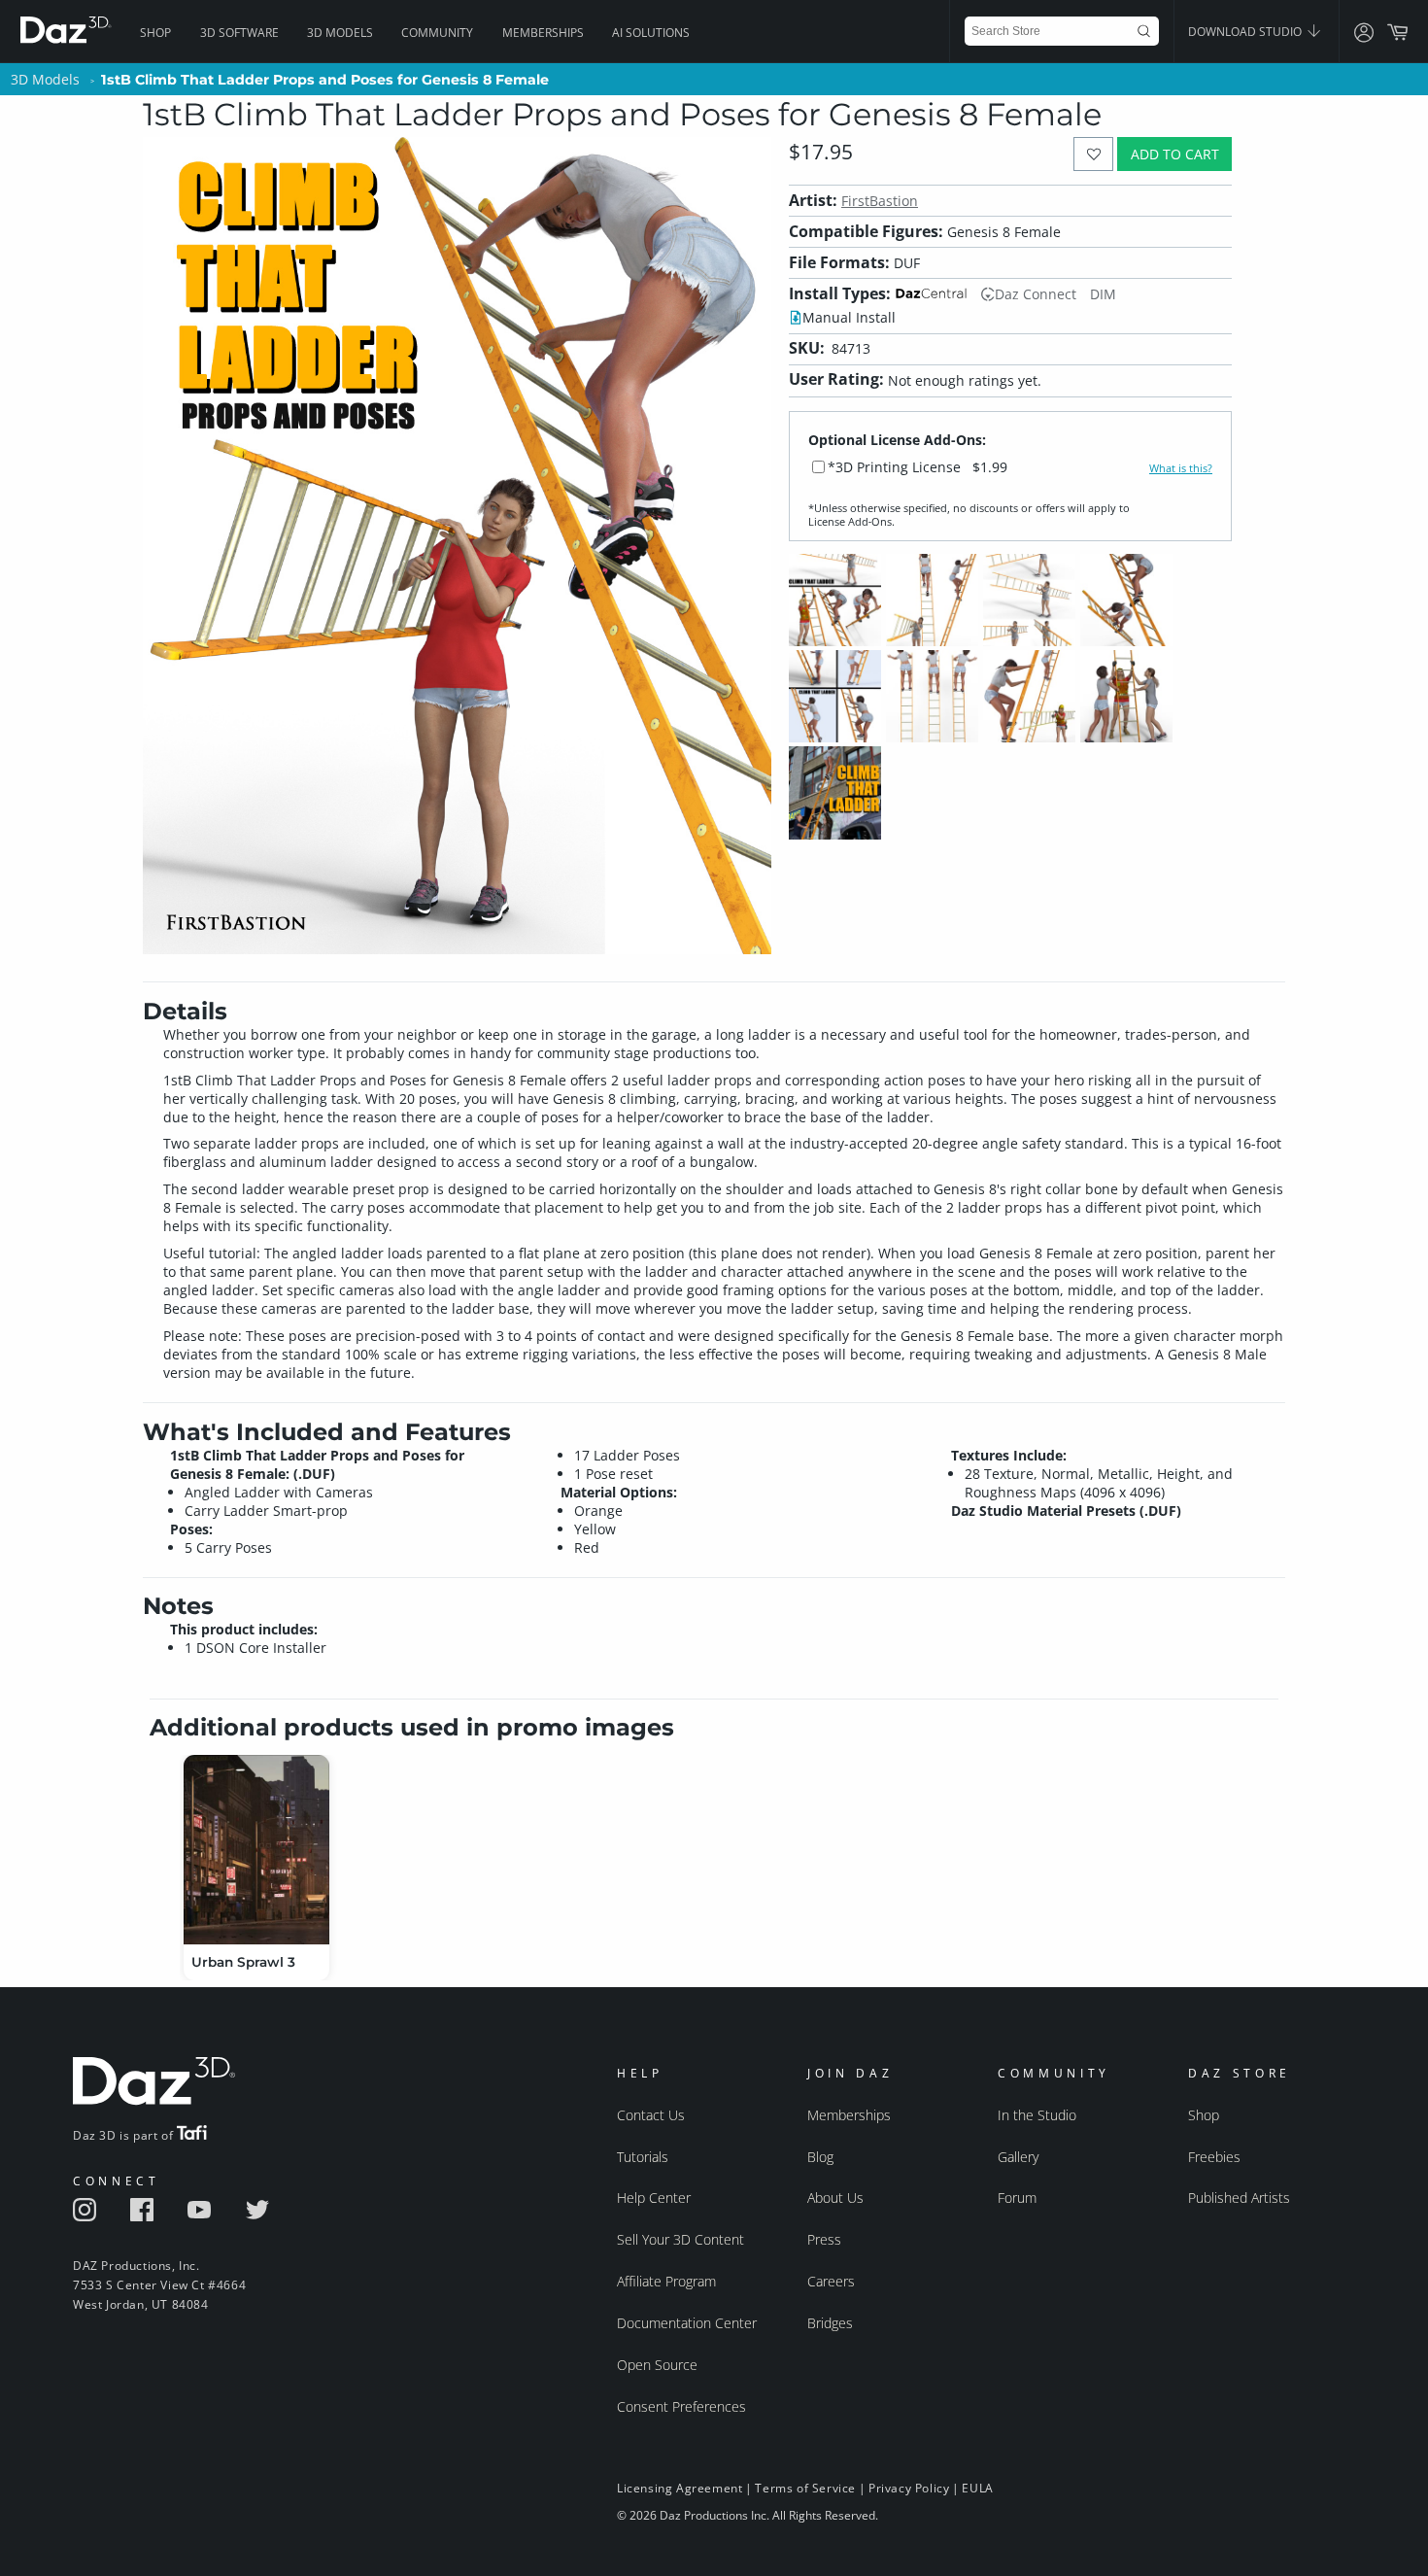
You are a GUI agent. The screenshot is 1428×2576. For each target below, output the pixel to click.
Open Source (657, 2365)
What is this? (1181, 468)
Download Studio (1246, 32)
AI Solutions (651, 33)
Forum (1017, 2198)
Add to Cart (1175, 154)
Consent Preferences (681, 2406)
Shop (155, 33)
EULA (977, 2488)
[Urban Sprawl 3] (256, 1850)
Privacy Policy (909, 2488)
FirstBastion (880, 201)
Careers (831, 2281)
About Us (835, 2198)
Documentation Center (687, 2323)
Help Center (654, 2198)
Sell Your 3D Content (680, 2239)
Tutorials (643, 2157)
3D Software (239, 33)
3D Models (340, 33)
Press (824, 2239)
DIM (1103, 294)
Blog (820, 2157)
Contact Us (651, 2115)
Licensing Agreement (680, 2488)
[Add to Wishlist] (1093, 154)
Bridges (830, 2323)
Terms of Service (805, 2488)
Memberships (543, 33)
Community (437, 33)
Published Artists (1239, 2198)
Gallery (1018, 2157)
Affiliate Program (666, 2281)
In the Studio (1037, 2115)
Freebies (1214, 2157)
